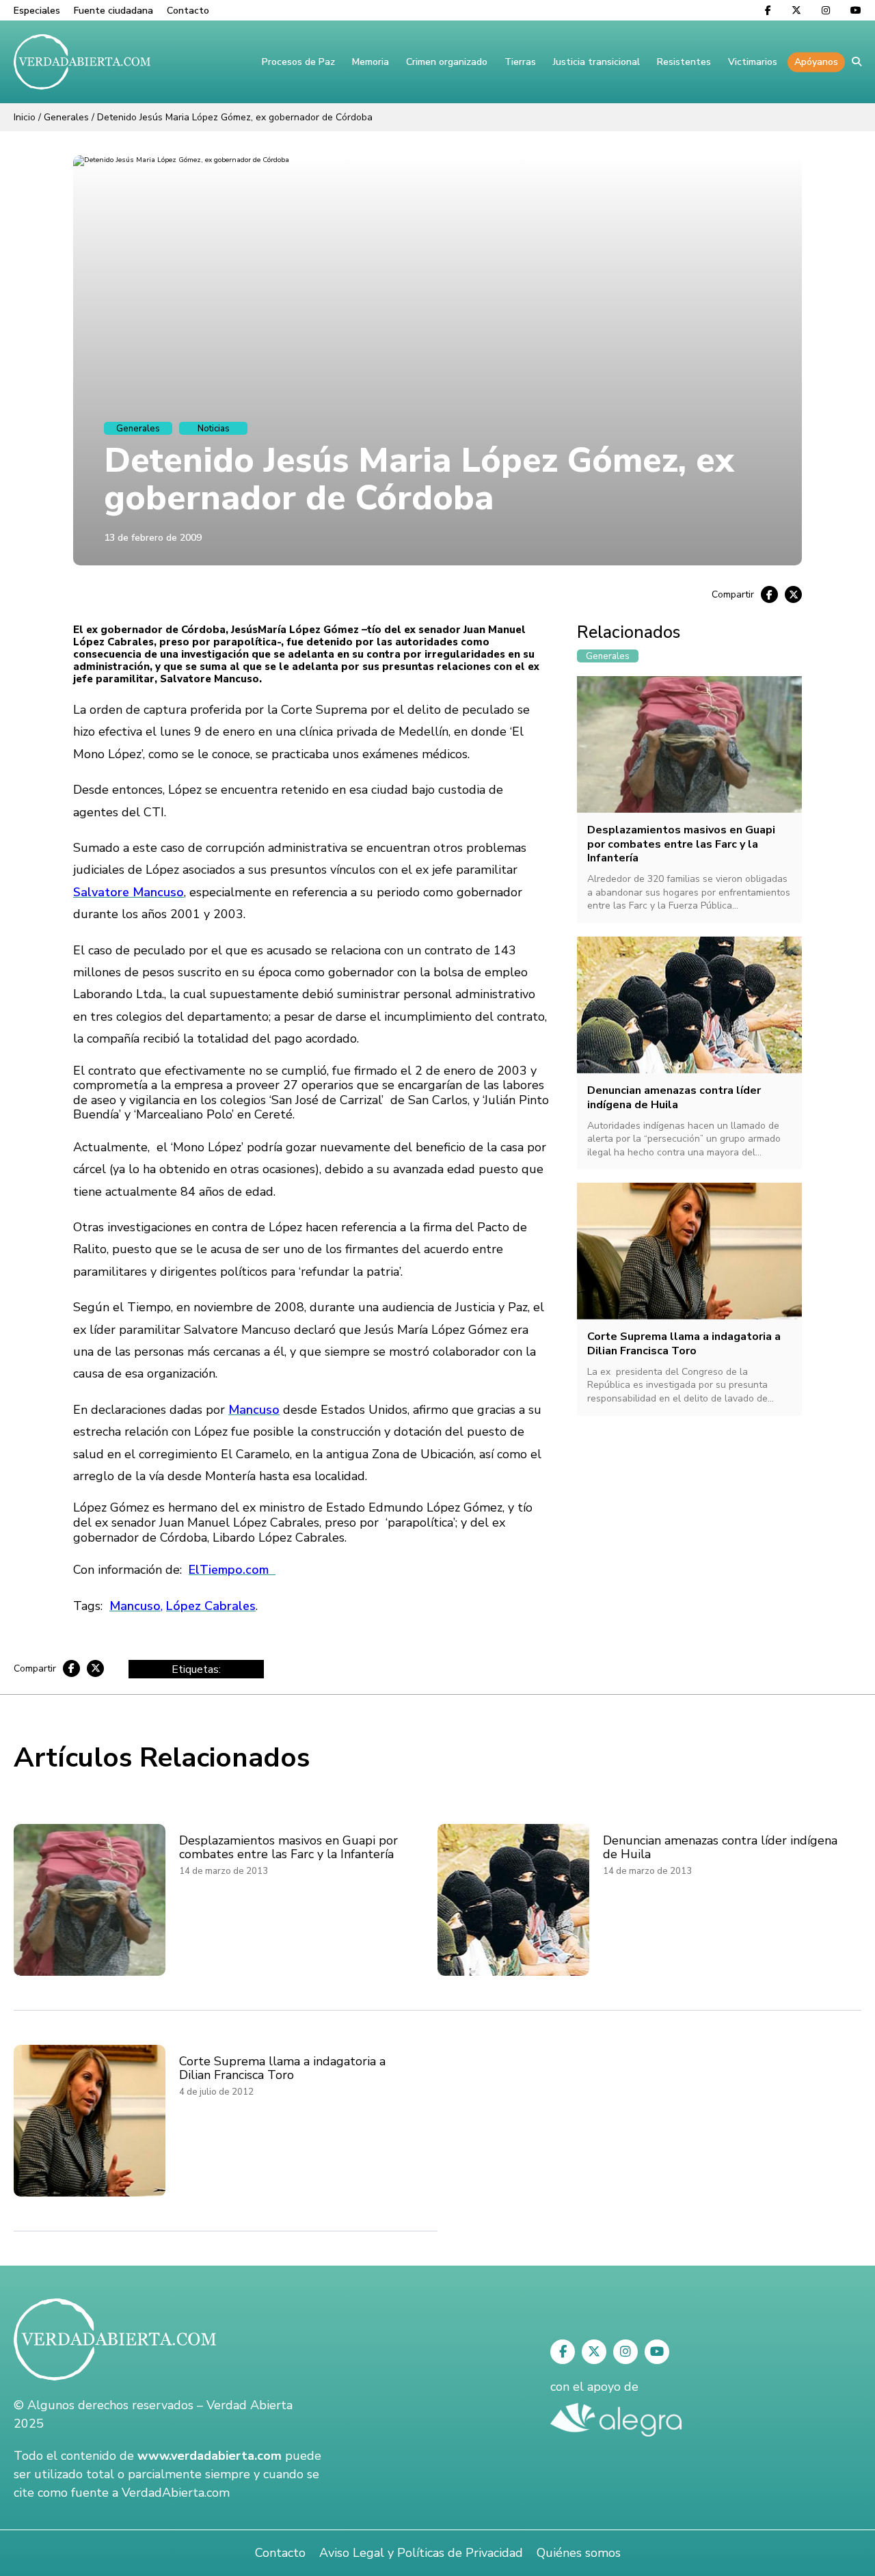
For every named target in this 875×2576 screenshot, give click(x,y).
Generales (66, 117)
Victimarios (753, 62)
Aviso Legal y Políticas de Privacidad (421, 2553)
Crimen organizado (447, 62)
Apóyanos (816, 62)
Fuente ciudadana (113, 11)
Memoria (371, 62)
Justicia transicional (596, 62)
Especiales (37, 11)
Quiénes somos (579, 2553)
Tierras (520, 62)
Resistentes (684, 62)
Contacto (188, 11)
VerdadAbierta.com (176, 2493)
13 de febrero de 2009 (153, 538)
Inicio (25, 117)
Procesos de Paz (298, 62)
